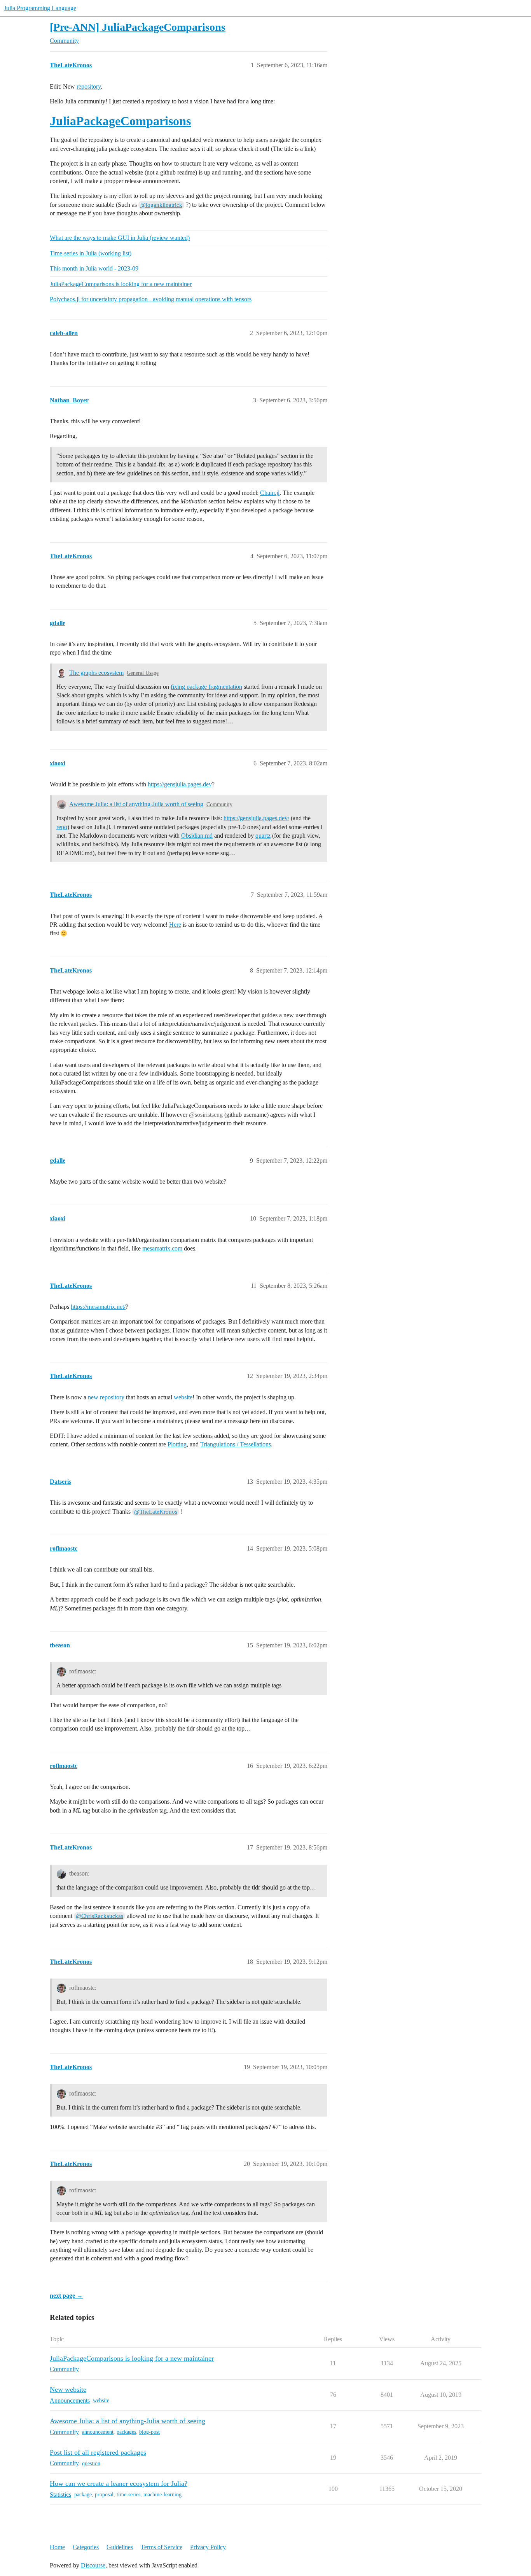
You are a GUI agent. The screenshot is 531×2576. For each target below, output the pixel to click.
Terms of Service (162, 2547)
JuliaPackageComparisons (120, 121)
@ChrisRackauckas (100, 1916)
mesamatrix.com (162, 1248)
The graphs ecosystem (96, 673)
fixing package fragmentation (206, 687)
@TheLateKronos (156, 1512)
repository (89, 86)
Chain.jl (270, 493)
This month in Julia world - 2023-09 (94, 268)
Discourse (93, 2565)
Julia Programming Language (40, 8)
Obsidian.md (197, 836)
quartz (263, 836)
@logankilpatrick (161, 205)
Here (175, 925)
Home (57, 2547)
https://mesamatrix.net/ (98, 1307)
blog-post (149, 2432)
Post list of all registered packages (98, 2452)
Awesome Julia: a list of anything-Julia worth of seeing (136, 804)
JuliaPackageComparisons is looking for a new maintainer (121, 284)
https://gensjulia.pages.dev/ (256, 818)
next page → (66, 2296)
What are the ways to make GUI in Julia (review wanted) (120, 238)
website (183, 1397)
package (83, 2495)
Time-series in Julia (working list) (91, 253)
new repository (106, 1397)
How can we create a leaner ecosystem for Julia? (119, 2483)
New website (68, 2389)
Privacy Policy (208, 2547)
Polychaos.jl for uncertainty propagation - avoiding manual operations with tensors (151, 299)
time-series (128, 2495)
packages (126, 2432)
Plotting (177, 1444)
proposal (104, 2495)
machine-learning (162, 2495)
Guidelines (120, 2547)
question (91, 2463)
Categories (86, 2547)
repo (62, 827)
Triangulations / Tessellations (236, 1444)
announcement (98, 2432)
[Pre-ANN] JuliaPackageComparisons (138, 27)
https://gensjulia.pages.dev (180, 784)
